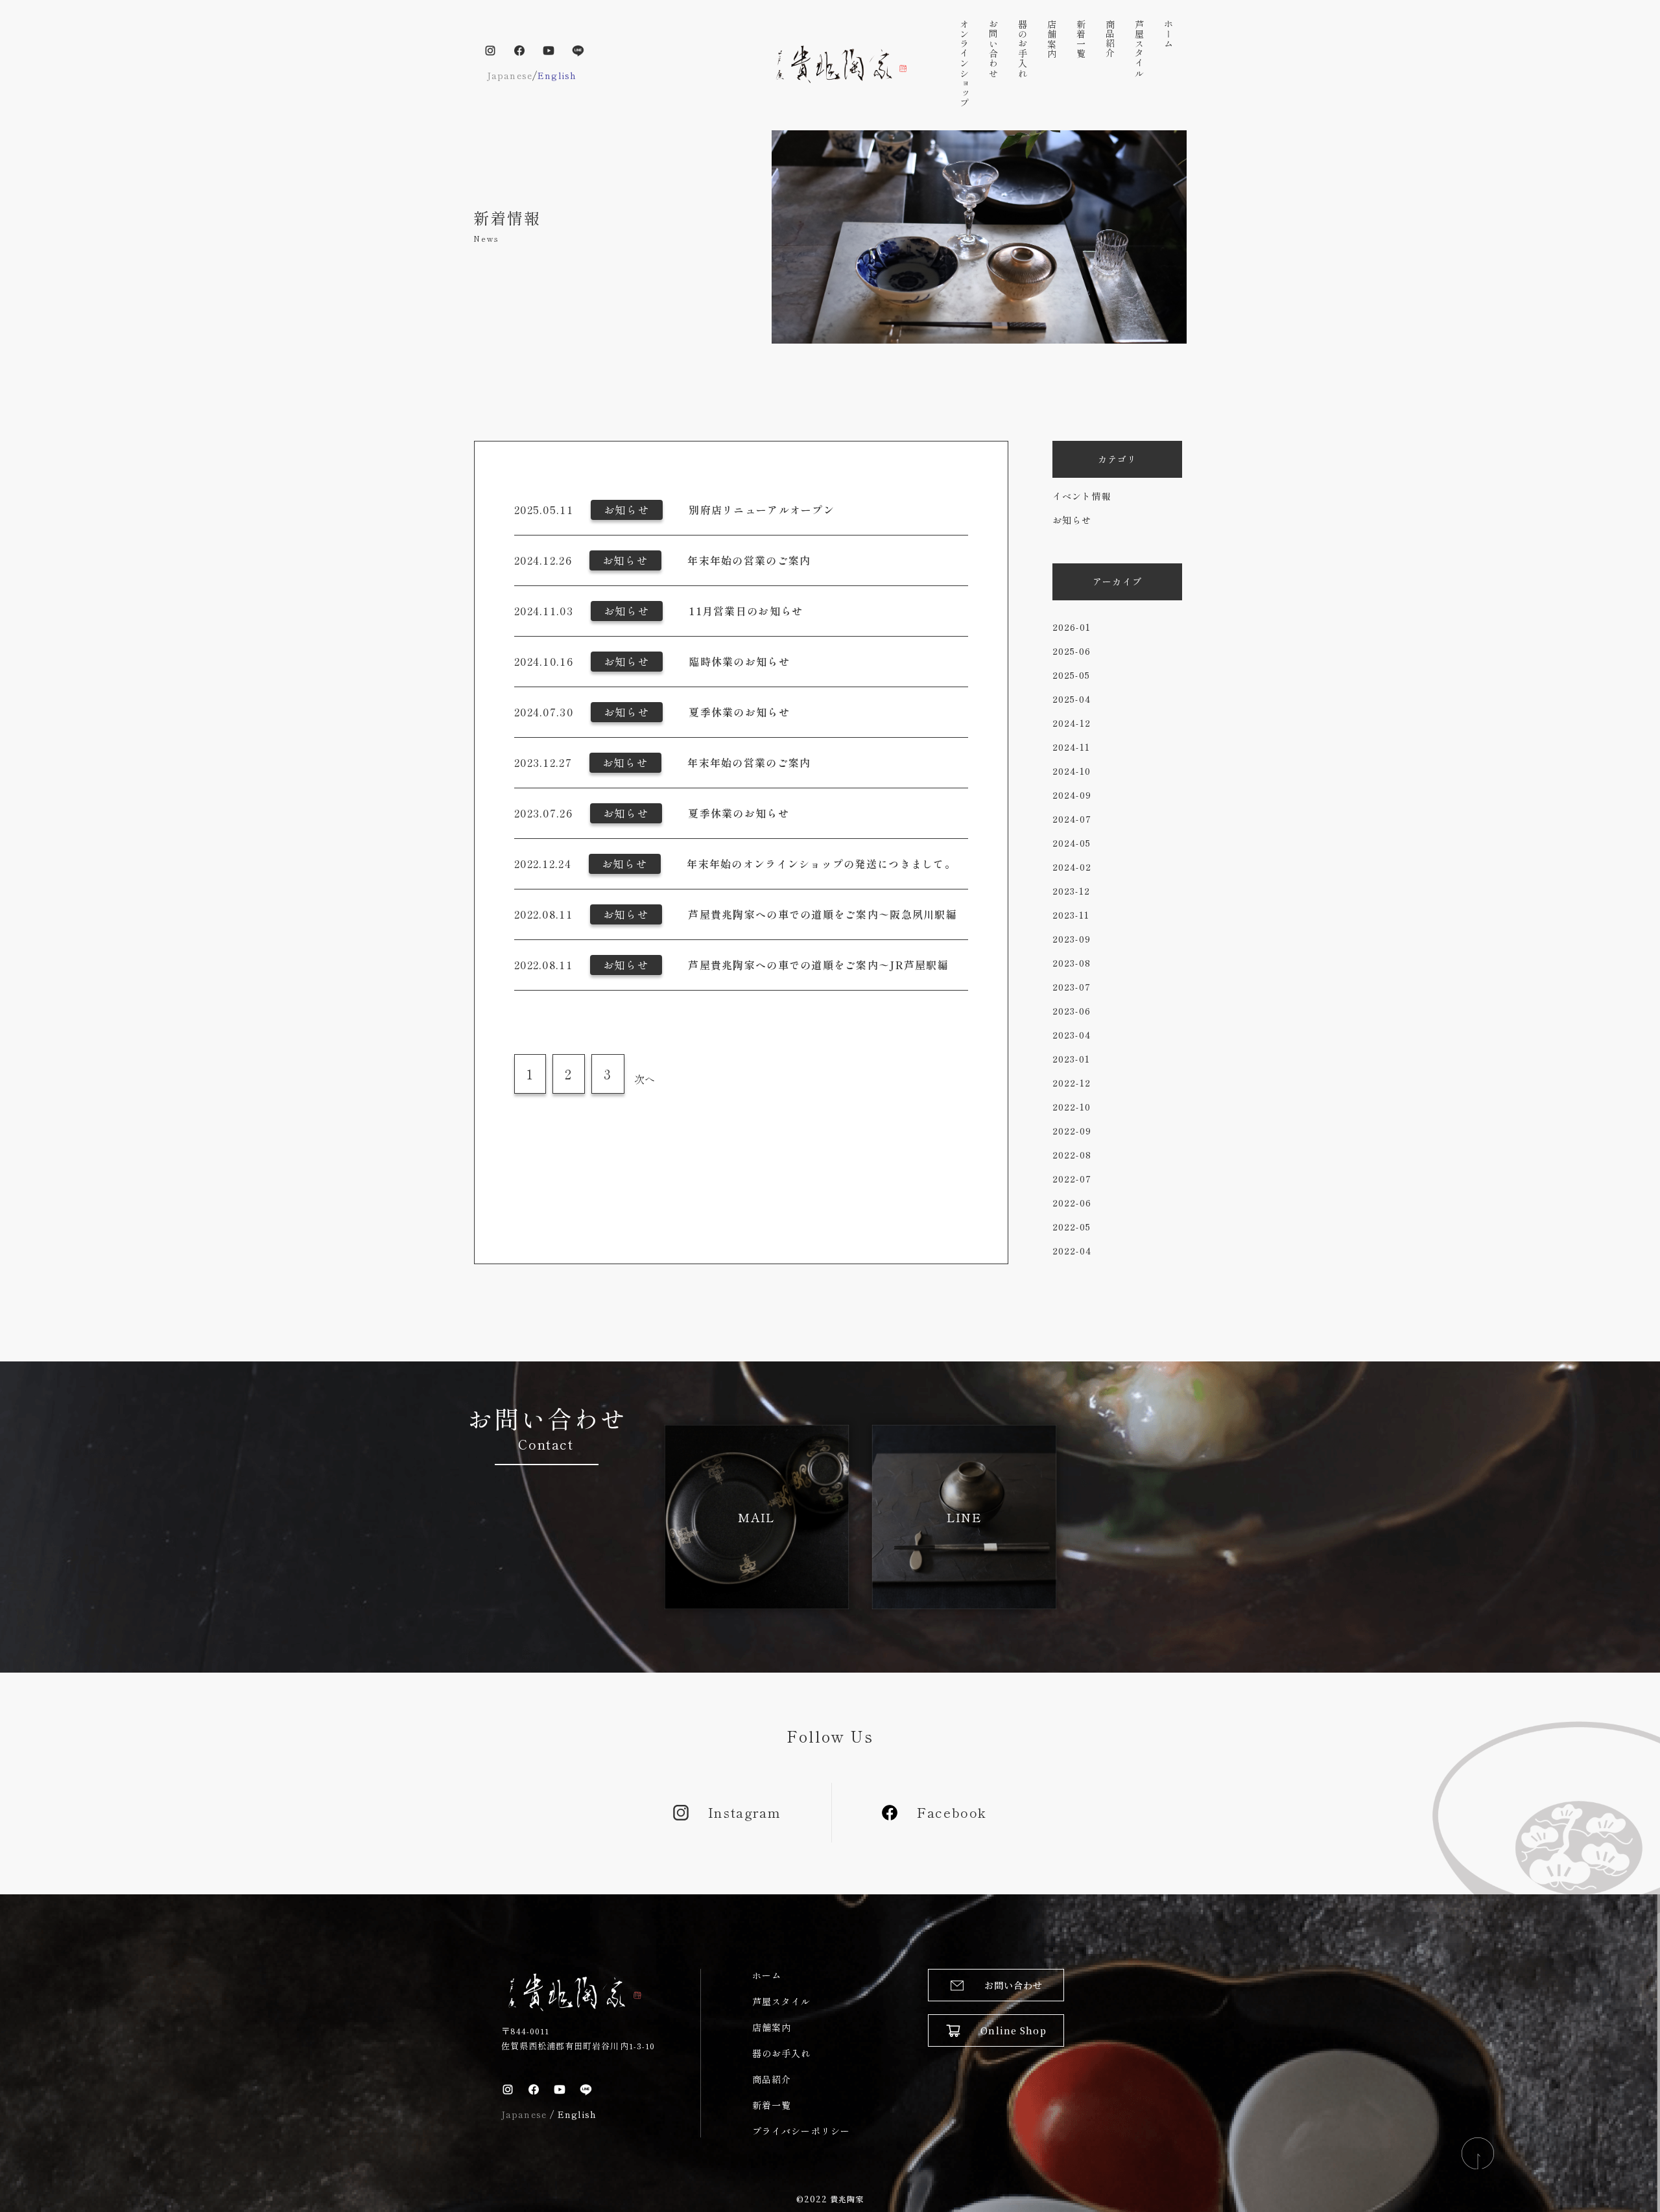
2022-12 (1072, 1083)
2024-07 (1072, 819)
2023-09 (1072, 939)
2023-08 (1072, 963)
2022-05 (1072, 1227)
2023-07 (1072, 987)
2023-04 (1072, 1035)
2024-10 (1072, 771)
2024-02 (1072, 867)
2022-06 (1072, 1203)
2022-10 (1072, 1107)
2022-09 (1072, 1131)
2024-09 (1072, 795)
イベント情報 (1082, 496)
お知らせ (1072, 520)
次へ (645, 1079)
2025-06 (1072, 651)
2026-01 (1072, 627)
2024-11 (1071, 747)
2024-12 (1072, 723)
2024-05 (1072, 843)
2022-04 (1072, 1251)
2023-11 (1071, 915)
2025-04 (1072, 699)
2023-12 (1071, 891)
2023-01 (1071, 1059)
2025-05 (1071, 675)
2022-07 (1072, 1179)
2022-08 (1072, 1155)
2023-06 (1072, 1011)
